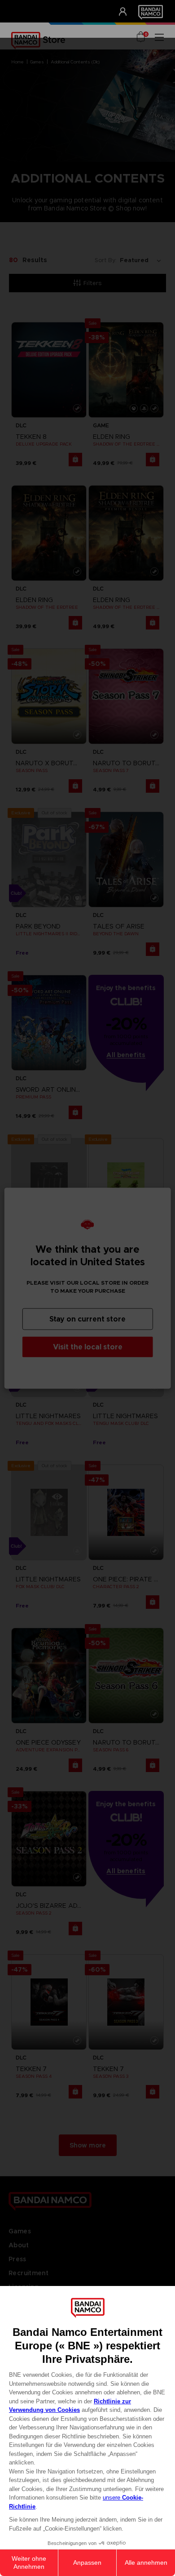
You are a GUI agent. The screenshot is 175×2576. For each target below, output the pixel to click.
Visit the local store (88, 1346)
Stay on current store (87, 1319)
